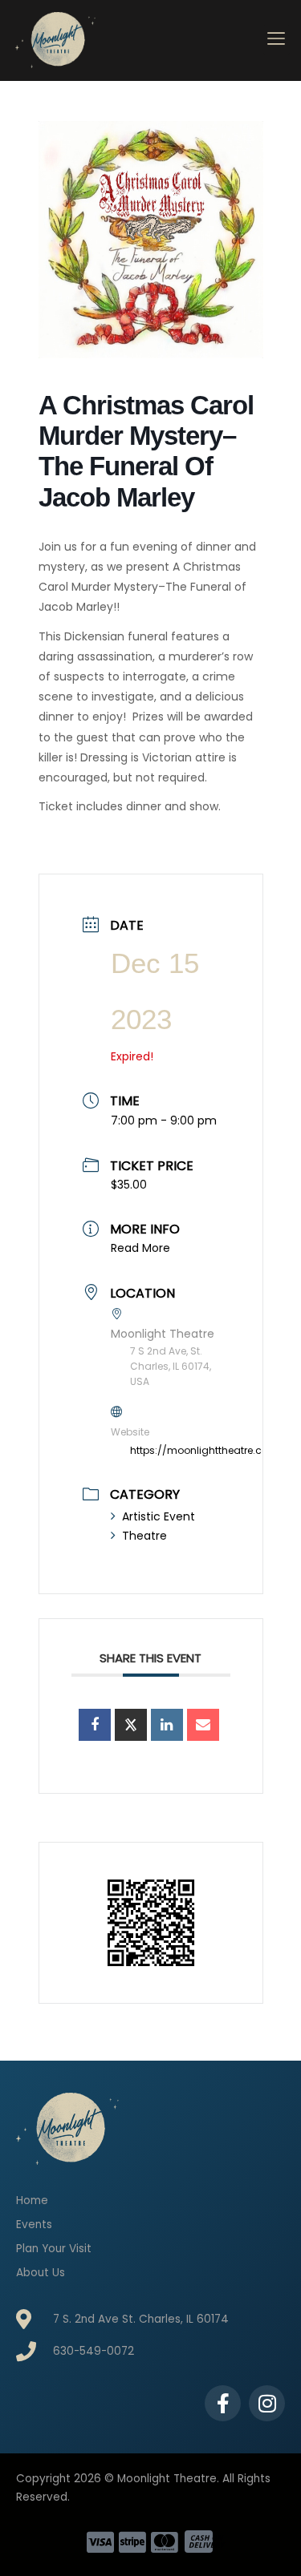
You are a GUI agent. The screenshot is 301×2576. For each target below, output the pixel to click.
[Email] (203, 1725)
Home (32, 2201)
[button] (277, 40)
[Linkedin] (167, 1725)
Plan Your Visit (54, 2249)
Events (34, 2225)
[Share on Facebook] (95, 1725)
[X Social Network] (131, 1725)
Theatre (144, 1536)
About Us (41, 2273)
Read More (140, 1248)
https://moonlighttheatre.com (204, 1450)
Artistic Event (159, 1516)
